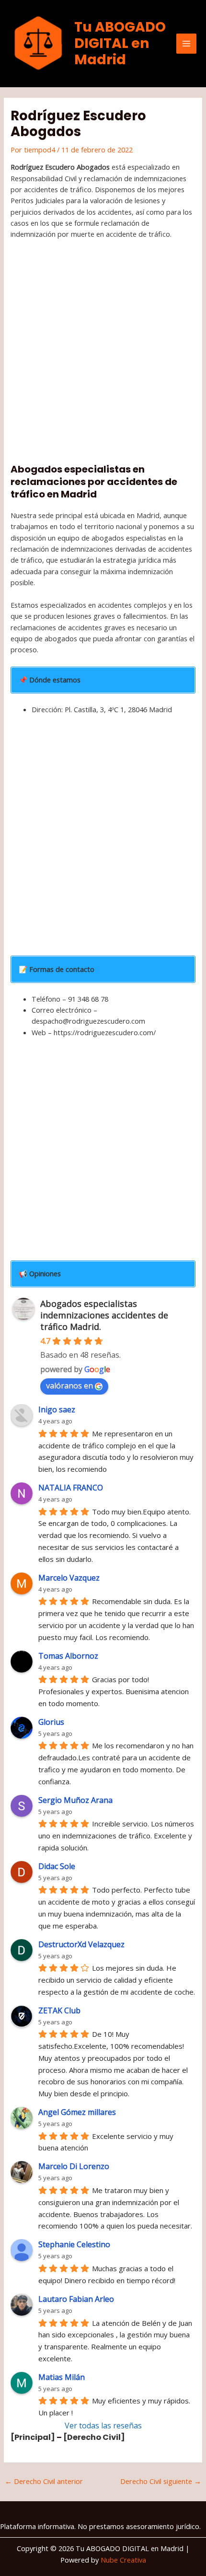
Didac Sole (57, 1866)
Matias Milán (62, 2377)
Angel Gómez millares (77, 2112)
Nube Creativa (123, 2560)
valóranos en (69, 1386)
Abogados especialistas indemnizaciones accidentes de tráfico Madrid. (104, 1315)
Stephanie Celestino (74, 2244)
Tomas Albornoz (68, 1656)
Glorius (51, 1722)
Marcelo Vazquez (69, 1578)
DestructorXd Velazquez (81, 1944)
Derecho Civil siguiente (161, 2481)
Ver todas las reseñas (103, 2426)
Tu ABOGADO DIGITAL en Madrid (120, 43)
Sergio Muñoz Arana (75, 1800)
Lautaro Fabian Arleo (76, 2299)
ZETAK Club (59, 2010)
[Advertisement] (103, 354)
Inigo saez (57, 1409)
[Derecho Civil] (94, 2437)
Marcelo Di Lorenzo (74, 2166)
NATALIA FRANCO (71, 1488)
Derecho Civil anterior (44, 2481)
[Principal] (33, 2437)
